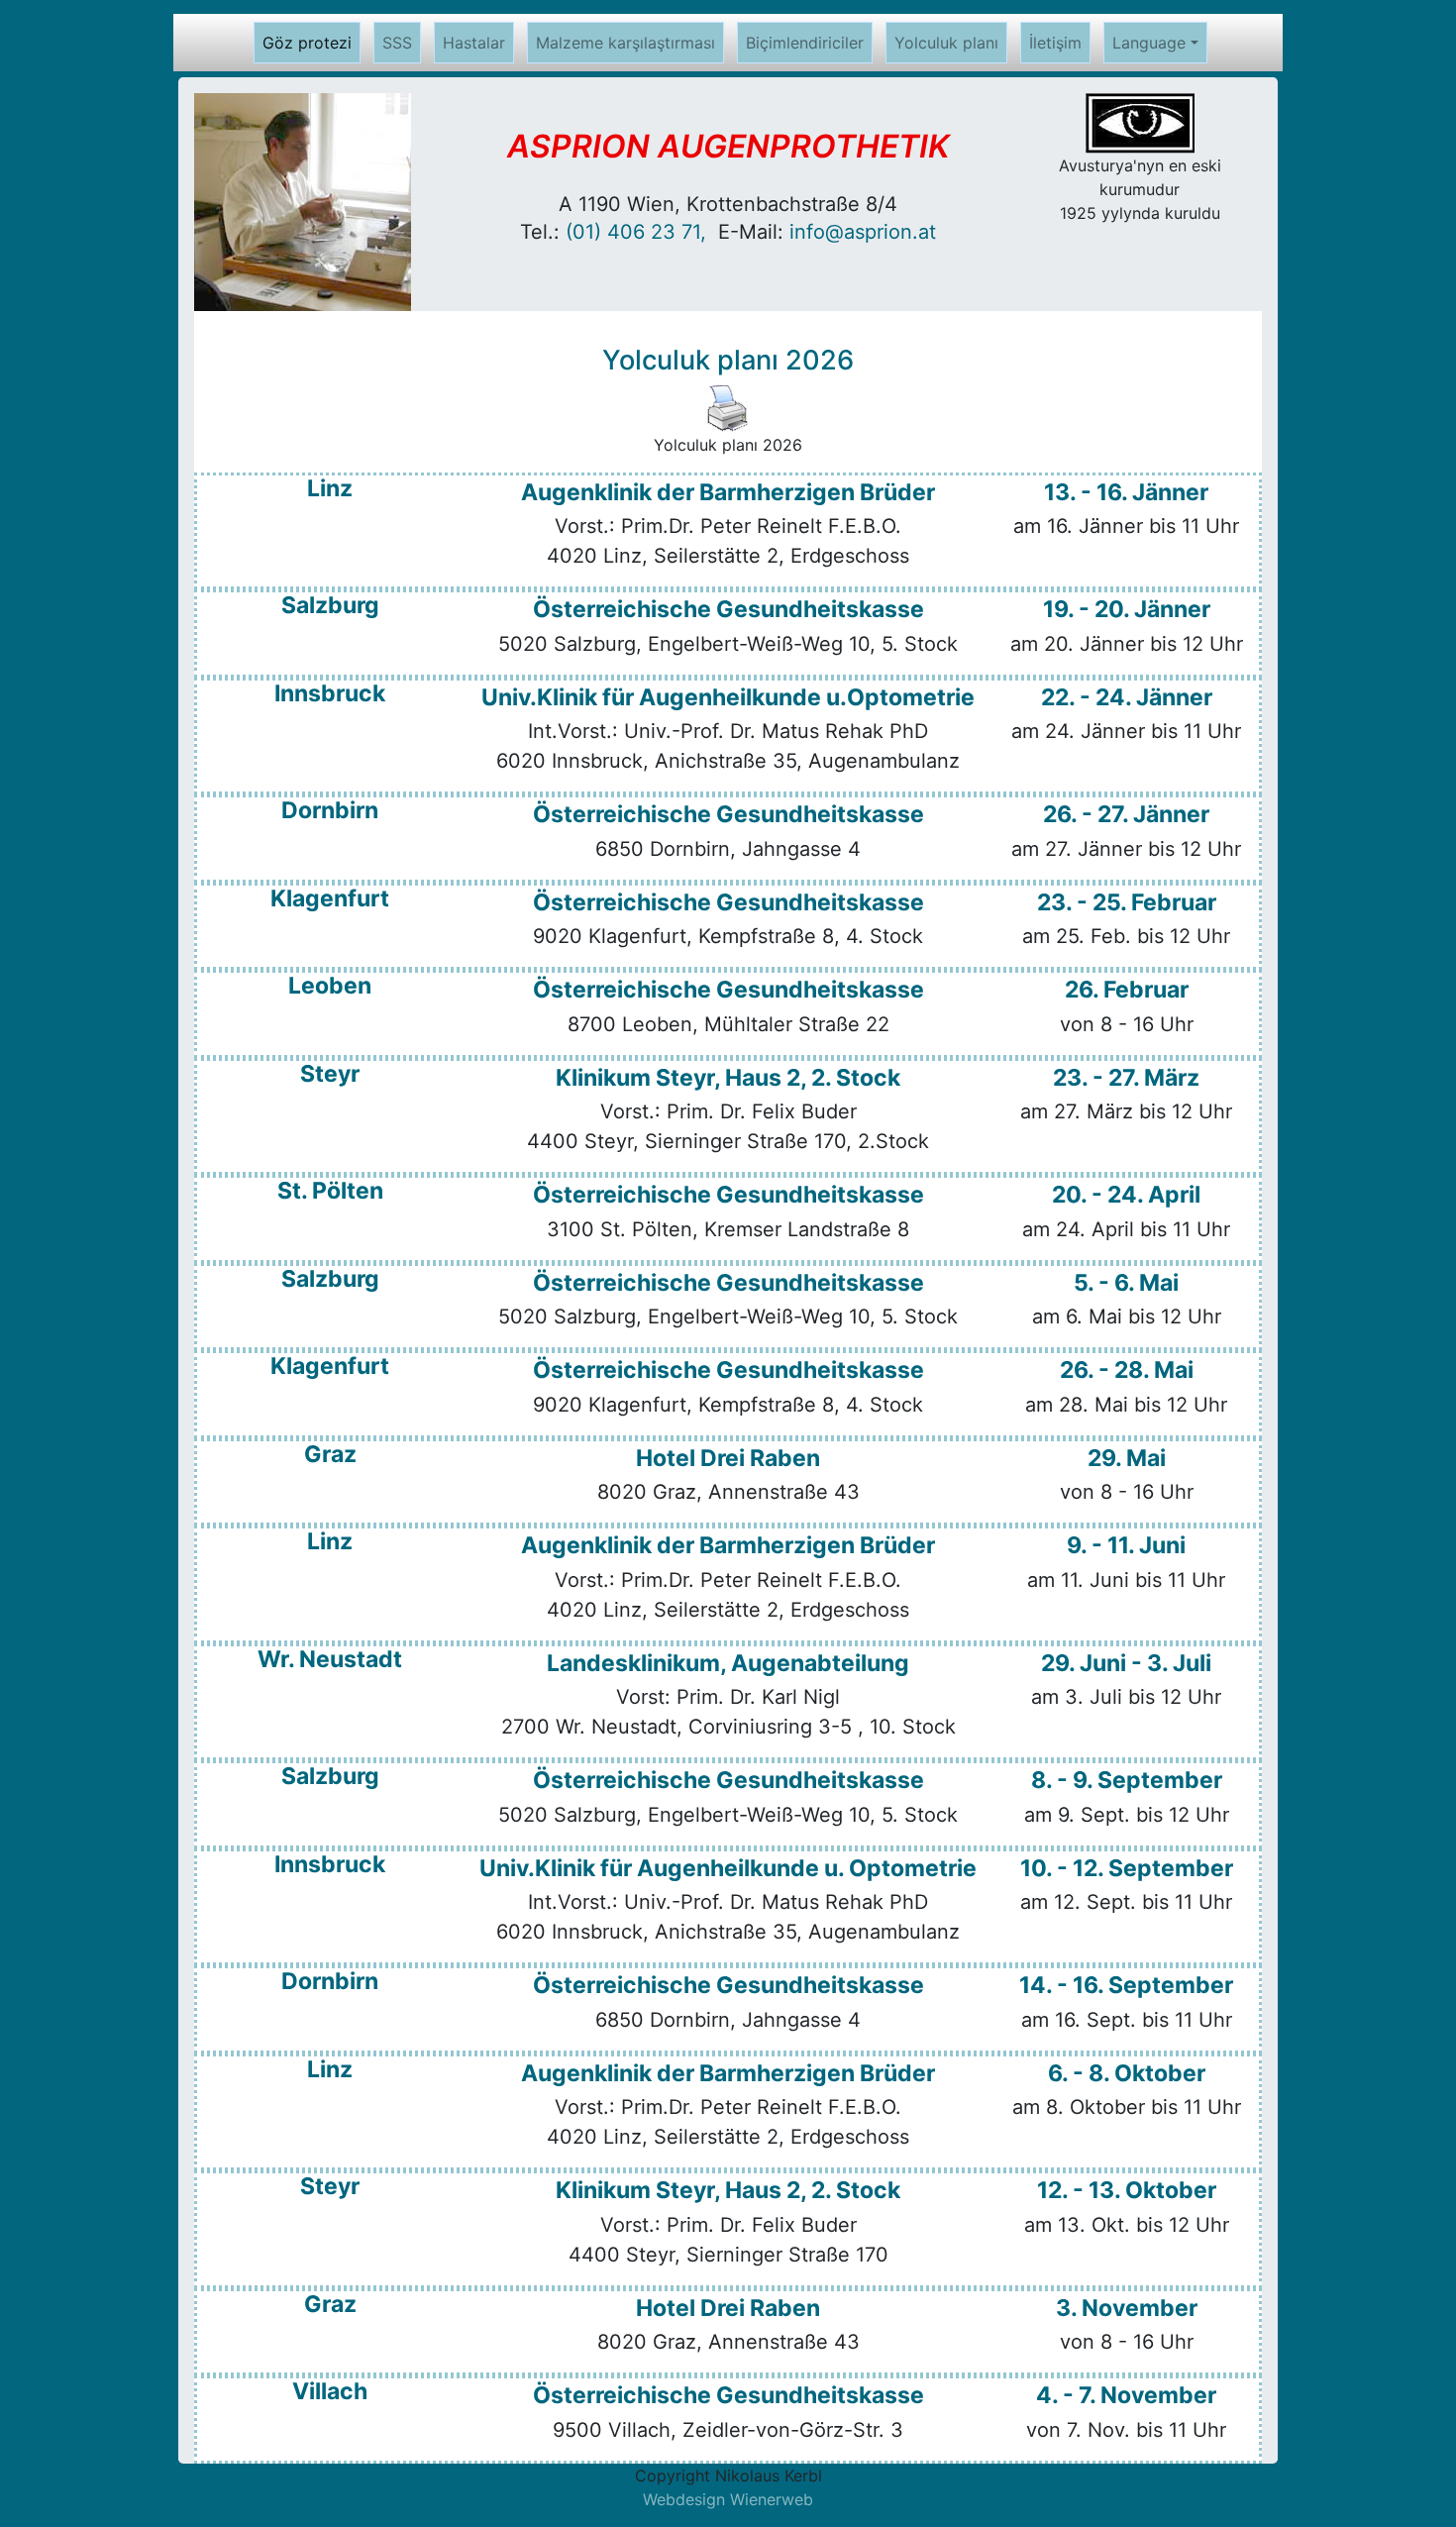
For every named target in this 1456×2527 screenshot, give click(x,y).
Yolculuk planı (946, 43)
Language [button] (1149, 43)
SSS (397, 43)
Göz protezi (312, 43)
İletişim (1055, 43)
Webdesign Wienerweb (728, 2499)
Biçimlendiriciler (805, 43)
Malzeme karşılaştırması (625, 43)
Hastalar (474, 43)
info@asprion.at (863, 232)
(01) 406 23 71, (642, 232)
